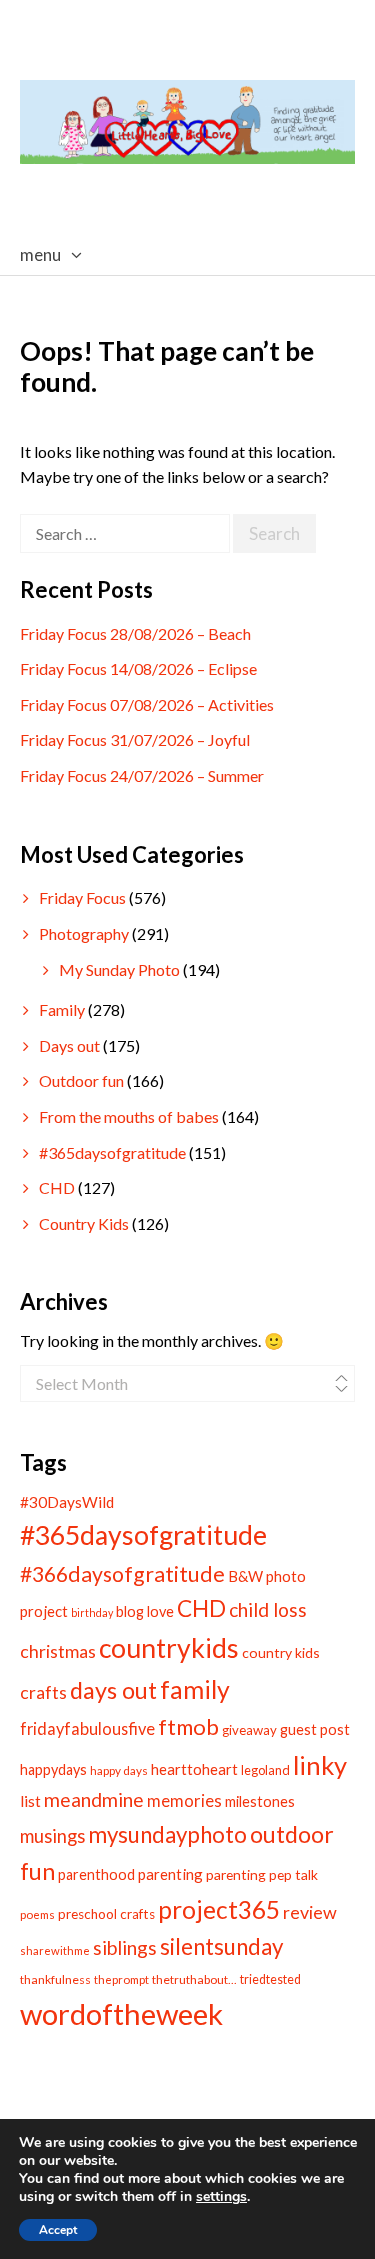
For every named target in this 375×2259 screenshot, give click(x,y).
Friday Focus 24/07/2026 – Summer (142, 775)
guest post (315, 1729)
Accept (58, 2230)
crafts (43, 1692)
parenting (170, 1874)
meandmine (94, 1799)
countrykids (169, 1648)
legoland (265, 1770)
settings (221, 2197)
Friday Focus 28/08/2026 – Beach (135, 633)
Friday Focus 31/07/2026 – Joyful (135, 739)
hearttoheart (194, 1769)
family (195, 1689)
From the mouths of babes (129, 1116)
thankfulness (55, 1979)
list (30, 1800)
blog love (145, 1611)
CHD (57, 1187)
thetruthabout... (194, 1979)
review (310, 1912)
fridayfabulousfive (87, 1728)
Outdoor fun (81, 1080)
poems (37, 1914)
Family (62, 1009)
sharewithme (55, 1950)
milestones (260, 1801)
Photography (84, 933)
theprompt (121, 1979)
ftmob (188, 1726)
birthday (92, 1612)
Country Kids (84, 1223)
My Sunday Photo (119, 969)
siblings (125, 1947)
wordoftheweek (121, 2013)
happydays (53, 1769)
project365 (219, 1909)
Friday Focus (82, 897)
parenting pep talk (262, 1874)
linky (320, 1765)
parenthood (96, 1874)
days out (113, 1690)
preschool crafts (106, 1914)
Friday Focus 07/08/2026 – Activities (147, 704)
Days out (69, 1045)
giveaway (249, 1730)
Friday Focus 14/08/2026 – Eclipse (138, 668)
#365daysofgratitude (112, 1152)
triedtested (270, 1979)
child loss (268, 1609)
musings (52, 1836)
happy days (119, 1770)
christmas (58, 1651)
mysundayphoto (167, 1834)
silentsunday (221, 1946)
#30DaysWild (67, 1502)
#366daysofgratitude (122, 1574)
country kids (281, 1652)
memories (184, 1801)
